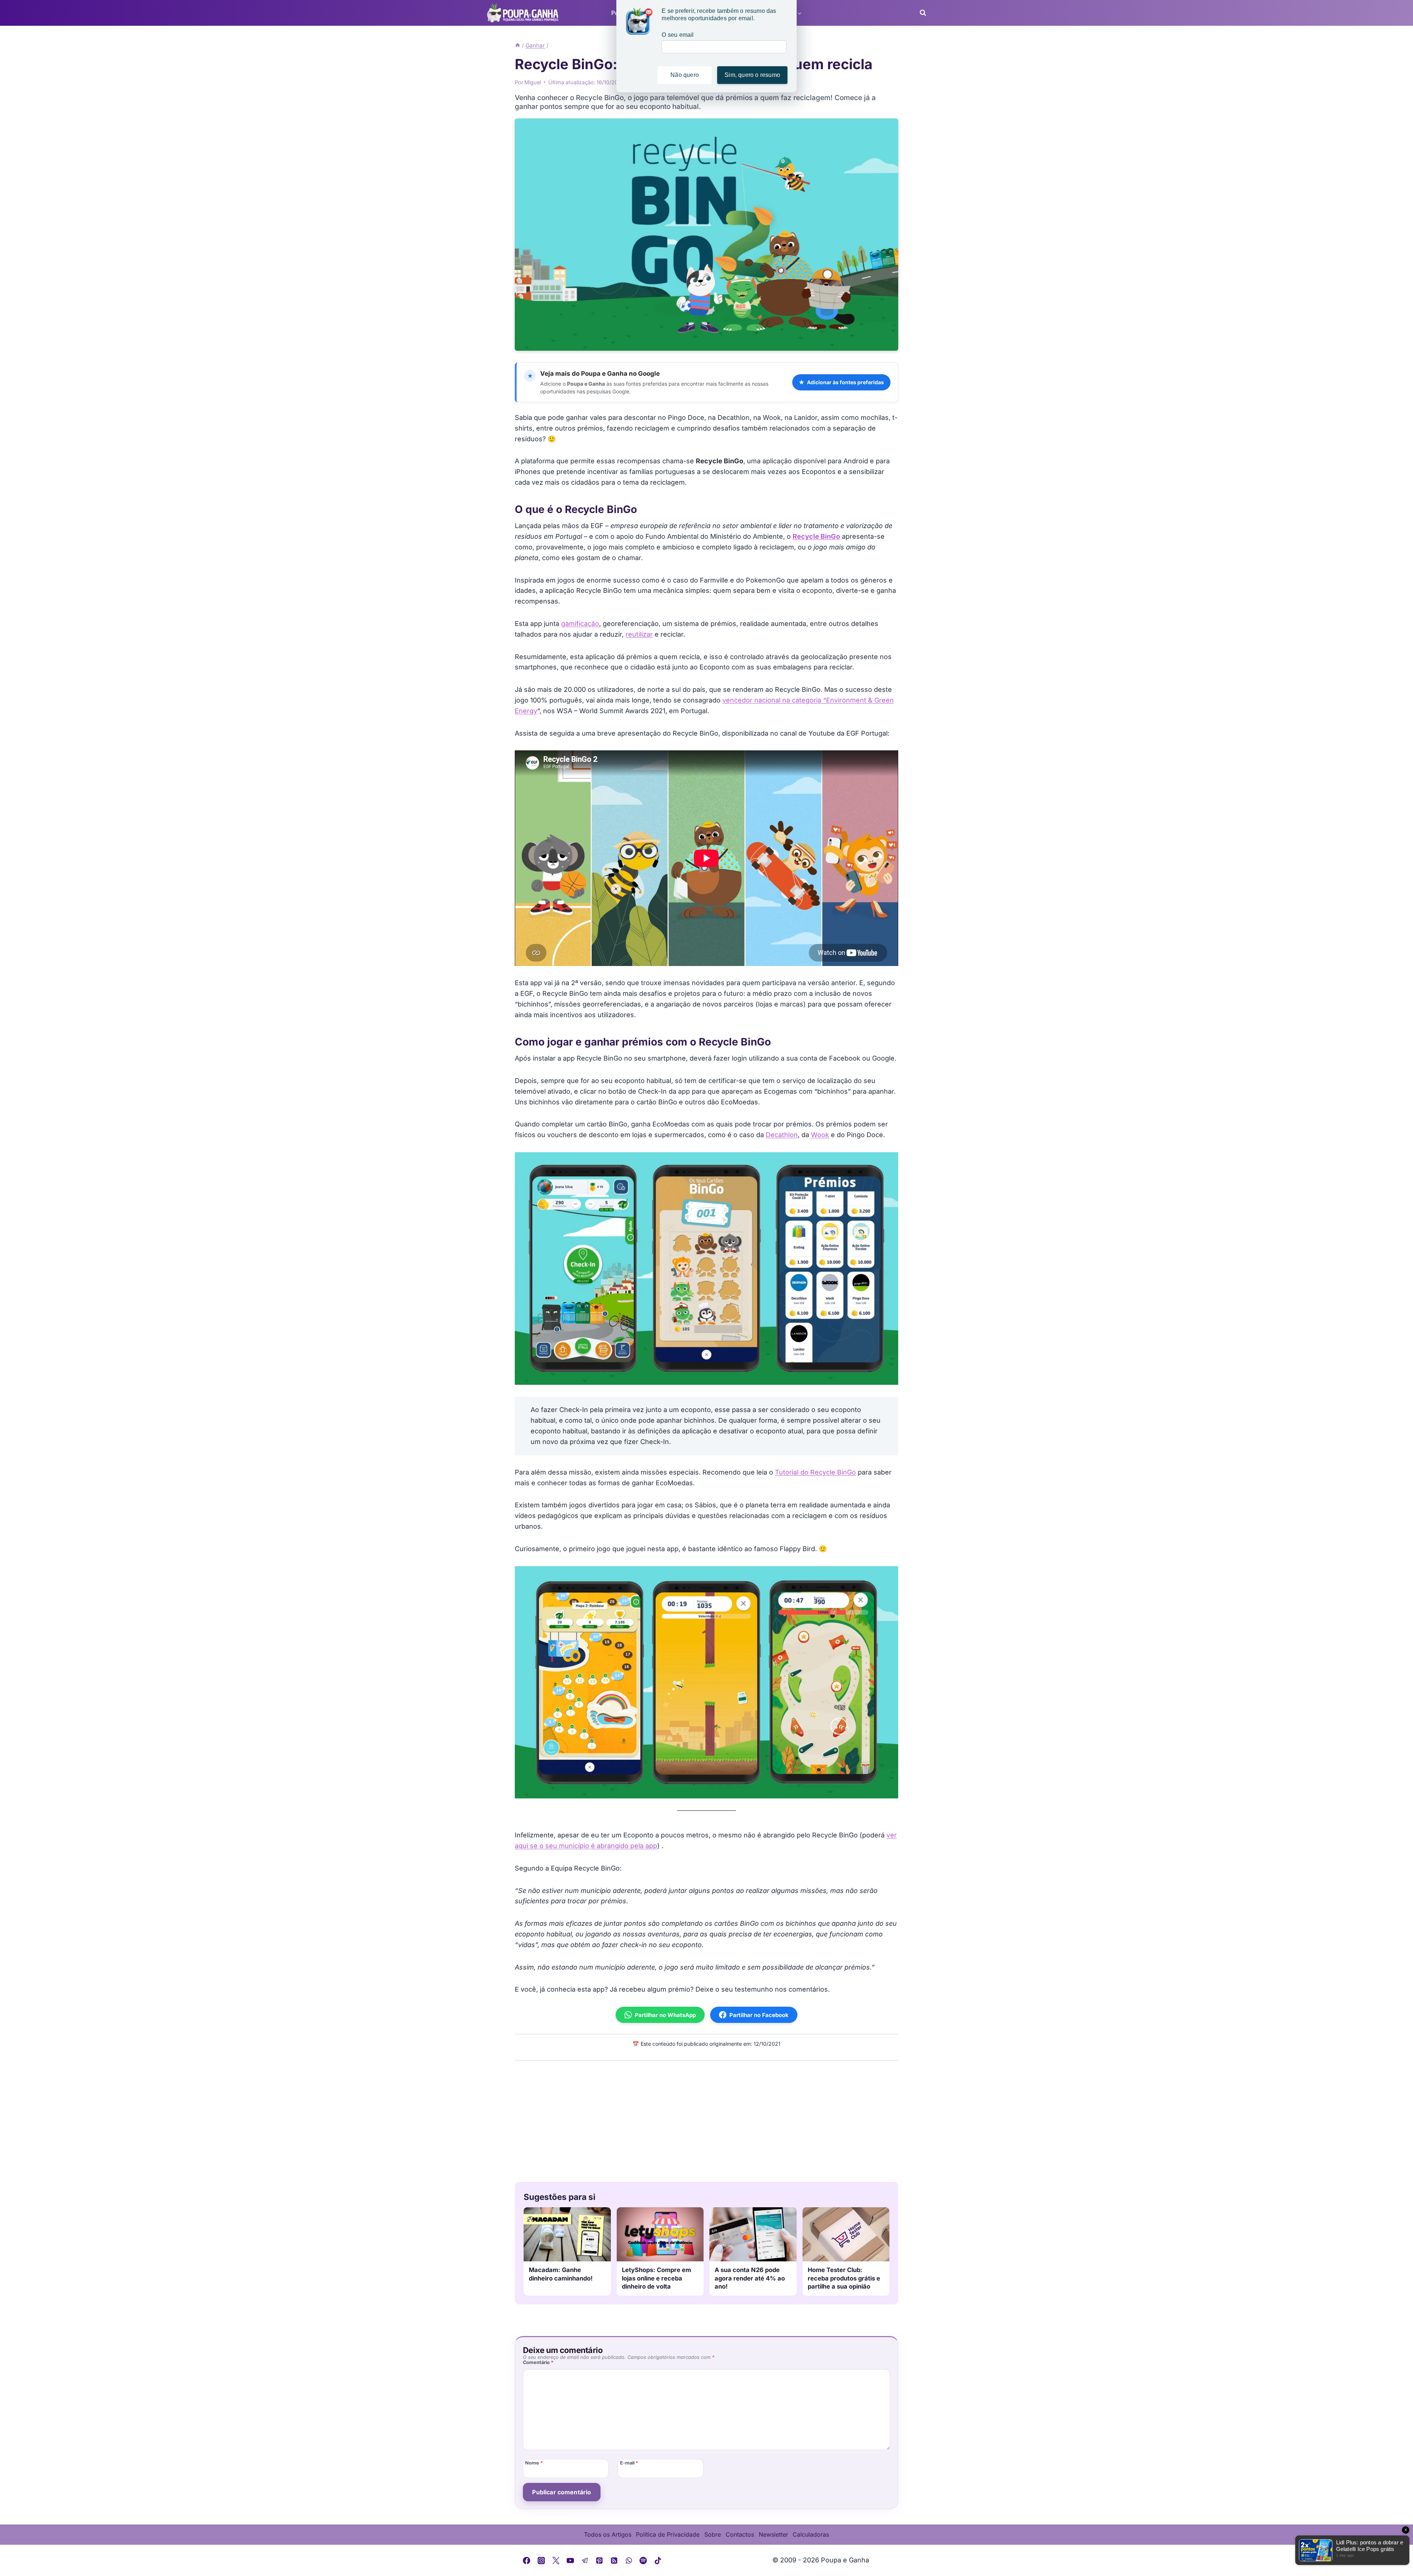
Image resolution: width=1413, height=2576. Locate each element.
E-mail (629, 2463)
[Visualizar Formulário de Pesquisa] (921, 13)
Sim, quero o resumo (752, 75)
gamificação (580, 624)
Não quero (685, 75)
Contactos (740, 2534)
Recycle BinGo (816, 536)
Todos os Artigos (608, 2534)
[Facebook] (527, 2561)
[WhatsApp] (629, 2561)
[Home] (518, 45)
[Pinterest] (600, 2561)
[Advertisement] (706, 2119)
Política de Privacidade (668, 2534)
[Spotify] (643, 2561)
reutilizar (639, 634)
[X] (556, 2561)
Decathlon (782, 1135)
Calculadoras (811, 2534)
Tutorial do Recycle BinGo (815, 1472)
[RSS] (614, 2561)
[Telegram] (585, 2561)
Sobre (713, 2534)
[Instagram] (541, 2561)
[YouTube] (570, 2561)
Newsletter (773, 2534)
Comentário (538, 2362)
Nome (534, 2463)
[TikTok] (658, 2561)
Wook (820, 1135)
